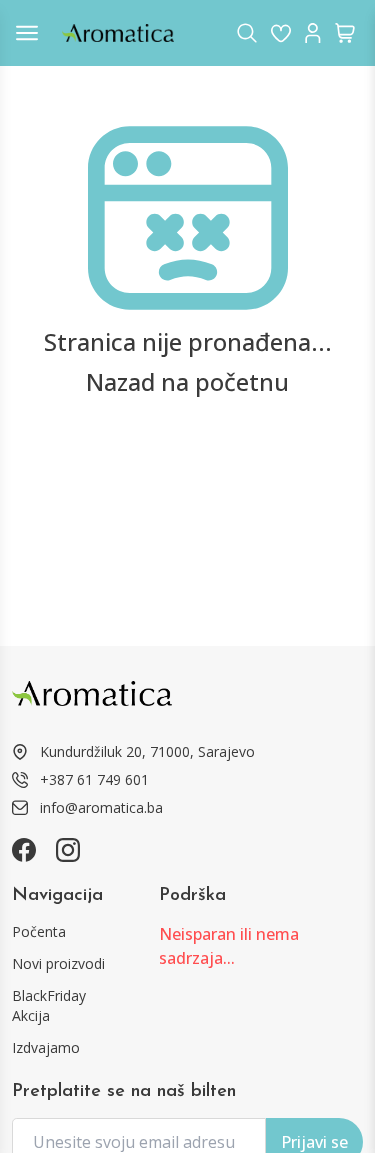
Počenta (39, 931)
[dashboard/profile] (313, 33)
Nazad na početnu (187, 382)
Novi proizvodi (58, 963)
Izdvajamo (46, 1047)
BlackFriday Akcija (49, 1005)
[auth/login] (281, 33)
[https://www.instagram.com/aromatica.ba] (68, 850)
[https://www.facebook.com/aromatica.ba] (24, 850)
